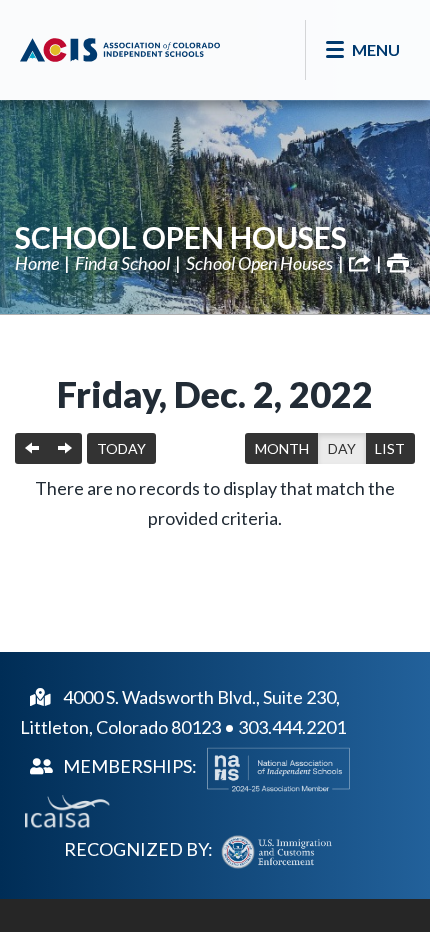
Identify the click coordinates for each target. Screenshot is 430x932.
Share (360, 263)
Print (398, 263)
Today (121, 448)
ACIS (120, 50)
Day (342, 448)
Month (282, 448)
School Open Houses (181, 237)
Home (37, 263)
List (390, 448)
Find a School (122, 263)
